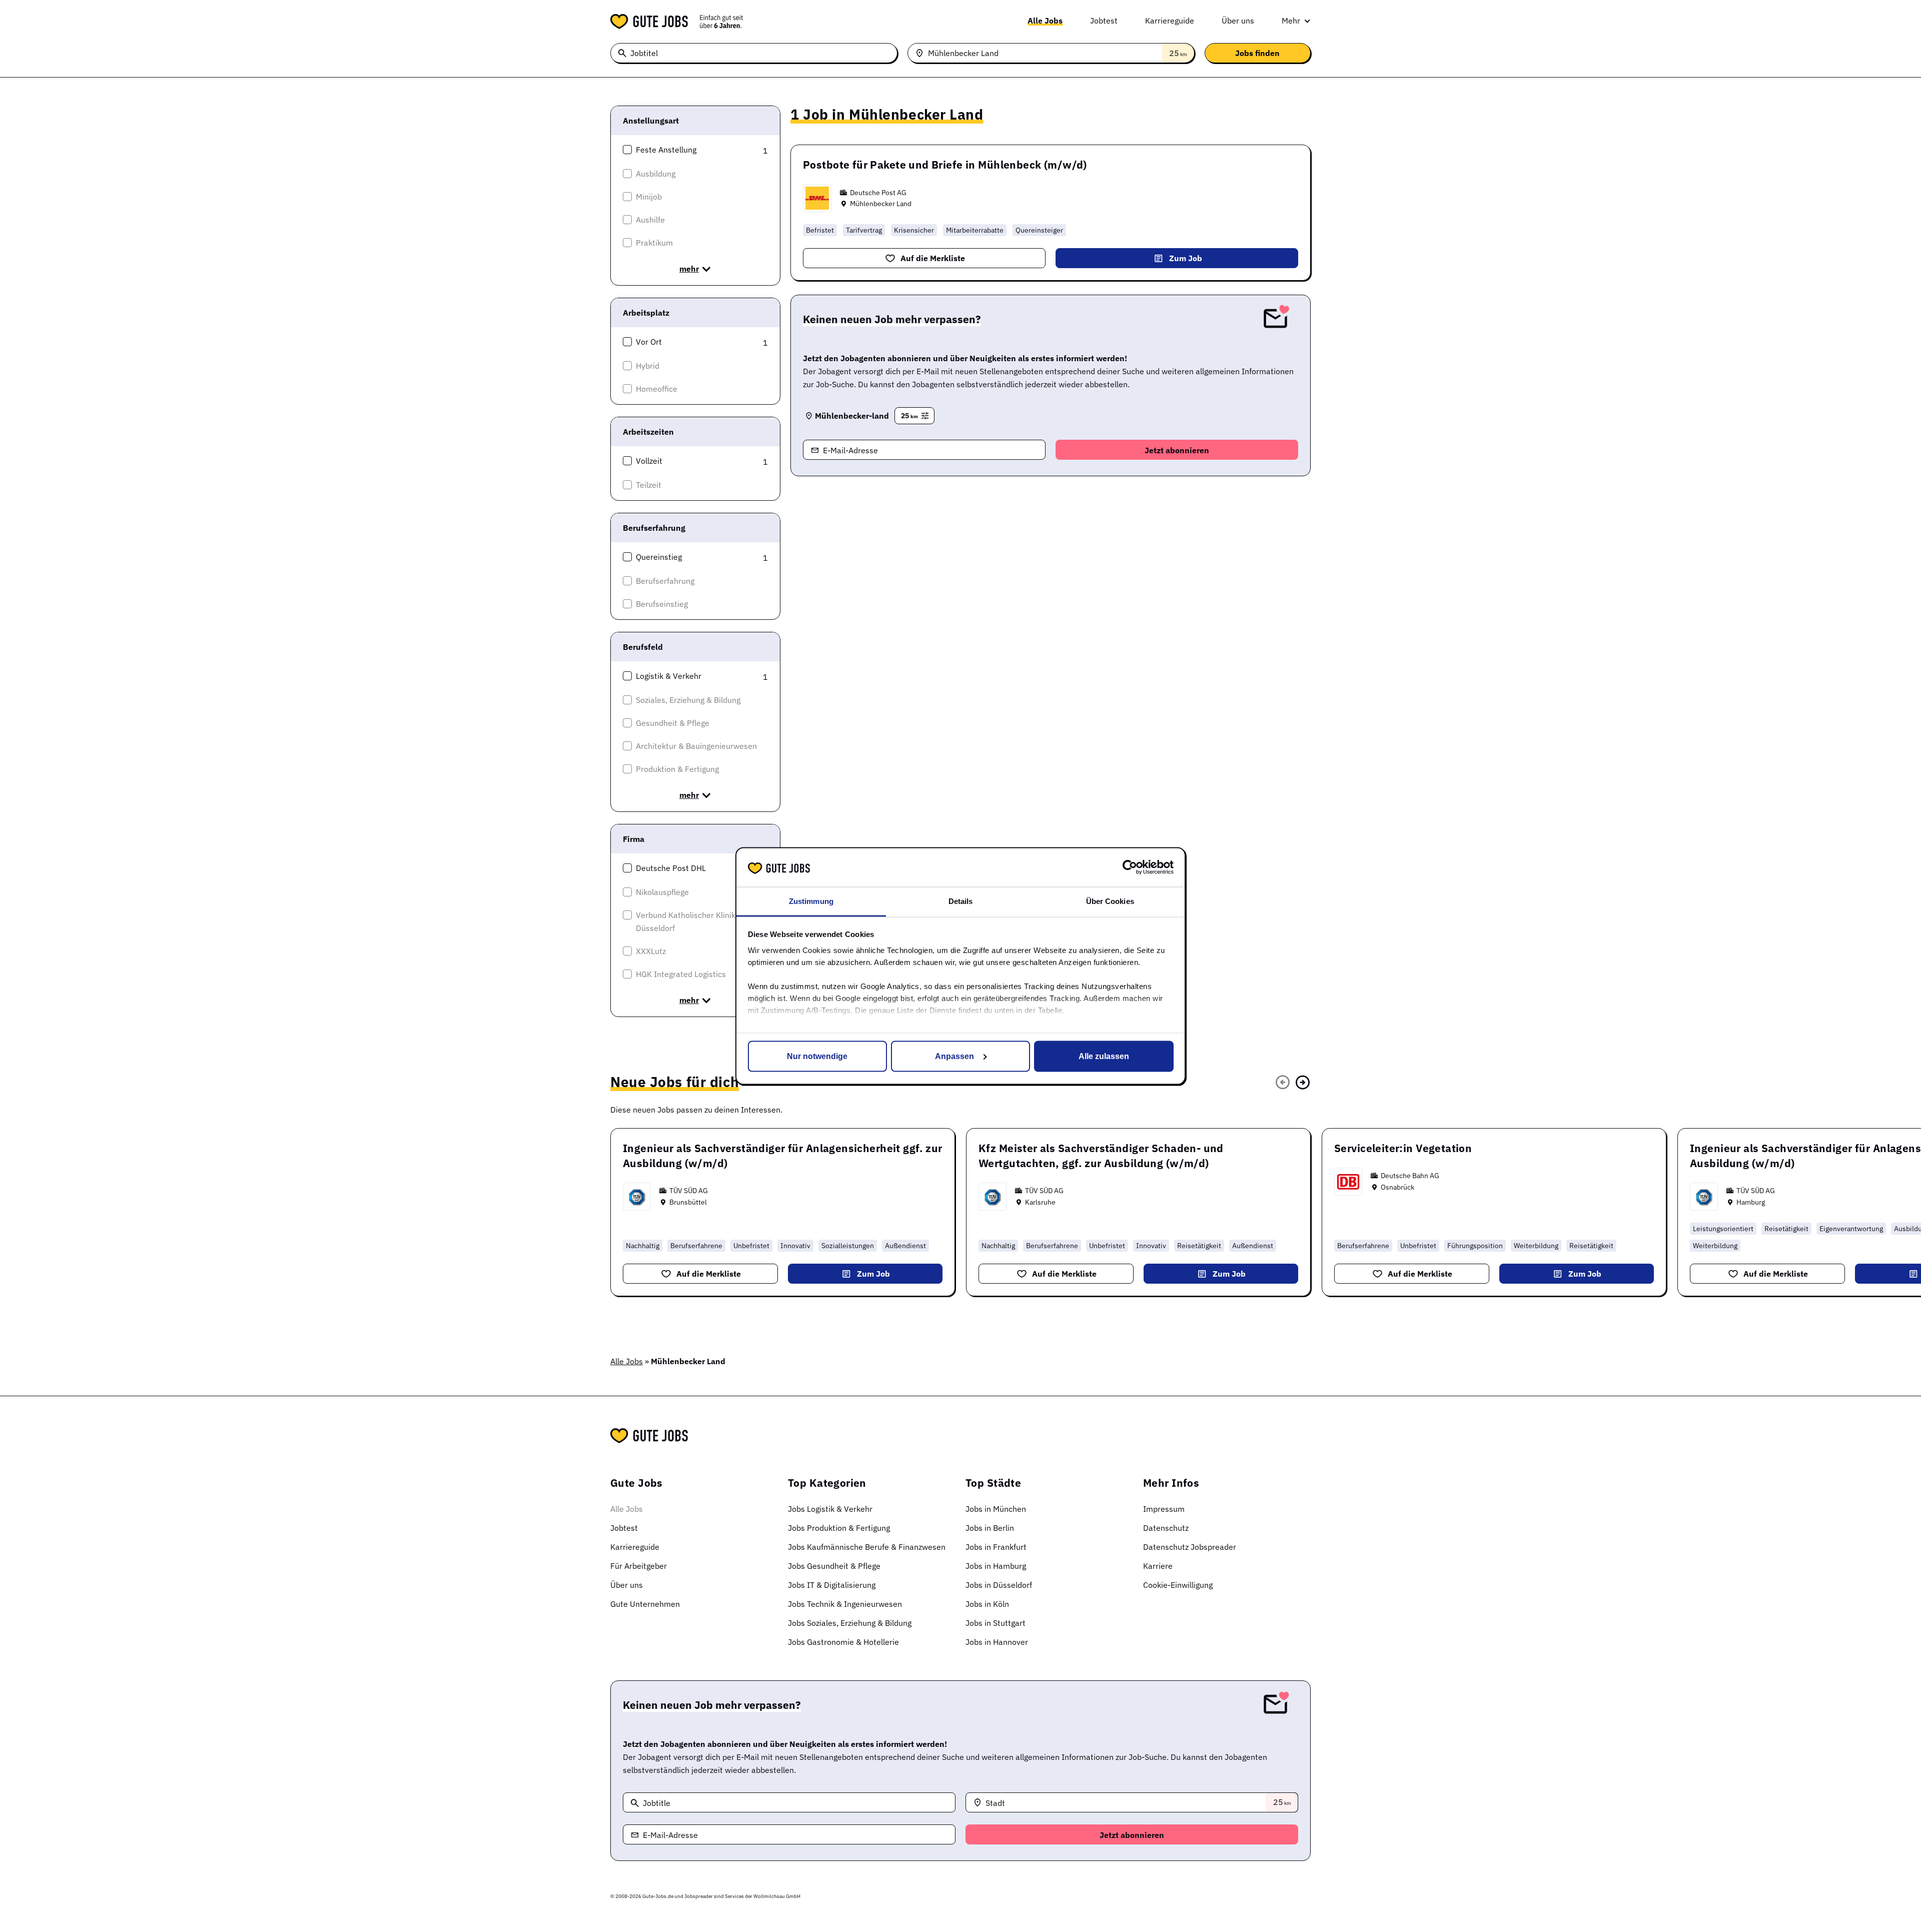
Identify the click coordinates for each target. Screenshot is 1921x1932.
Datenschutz (1166, 1528)
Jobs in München (996, 1509)
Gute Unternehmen (645, 1604)
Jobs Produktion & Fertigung (839, 1528)
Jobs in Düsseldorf (999, 1585)
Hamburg (1751, 1202)
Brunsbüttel (688, 1202)
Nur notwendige (817, 1056)
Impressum (1164, 1509)
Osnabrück (1397, 1187)
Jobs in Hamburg (996, 1566)
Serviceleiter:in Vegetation (1403, 1148)
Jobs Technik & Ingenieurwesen (845, 1604)
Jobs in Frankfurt (996, 1547)
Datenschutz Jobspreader (1190, 1547)
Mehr (1291, 21)
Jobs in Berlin (990, 1528)
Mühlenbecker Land (881, 204)
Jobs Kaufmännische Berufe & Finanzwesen (867, 1547)
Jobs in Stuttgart (996, 1623)
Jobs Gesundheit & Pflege (834, 1566)
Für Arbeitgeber (639, 1566)
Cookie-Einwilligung (1178, 1585)
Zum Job (1186, 258)
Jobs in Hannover (997, 1642)
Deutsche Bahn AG (1410, 1176)
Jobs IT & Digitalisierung (832, 1585)
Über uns (1238, 21)
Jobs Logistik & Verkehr (830, 1509)
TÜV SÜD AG (689, 1191)
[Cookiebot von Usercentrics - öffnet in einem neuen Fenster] (1130, 867)
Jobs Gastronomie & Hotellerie (843, 1642)
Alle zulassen (1104, 1056)
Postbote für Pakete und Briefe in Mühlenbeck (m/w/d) (945, 165)
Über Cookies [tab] (1110, 901)
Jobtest (1104, 21)
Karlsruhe (1040, 1202)
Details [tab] (961, 901)
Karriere (1158, 1566)
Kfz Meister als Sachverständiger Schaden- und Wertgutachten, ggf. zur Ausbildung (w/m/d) (1101, 1156)
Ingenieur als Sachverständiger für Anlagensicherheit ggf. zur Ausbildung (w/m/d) (783, 1156)
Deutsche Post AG (878, 193)
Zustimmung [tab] (811, 901)
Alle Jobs (1045, 21)
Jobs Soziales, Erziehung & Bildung (850, 1623)
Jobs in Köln (987, 1604)
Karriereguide (1170, 21)
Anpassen (954, 1056)
